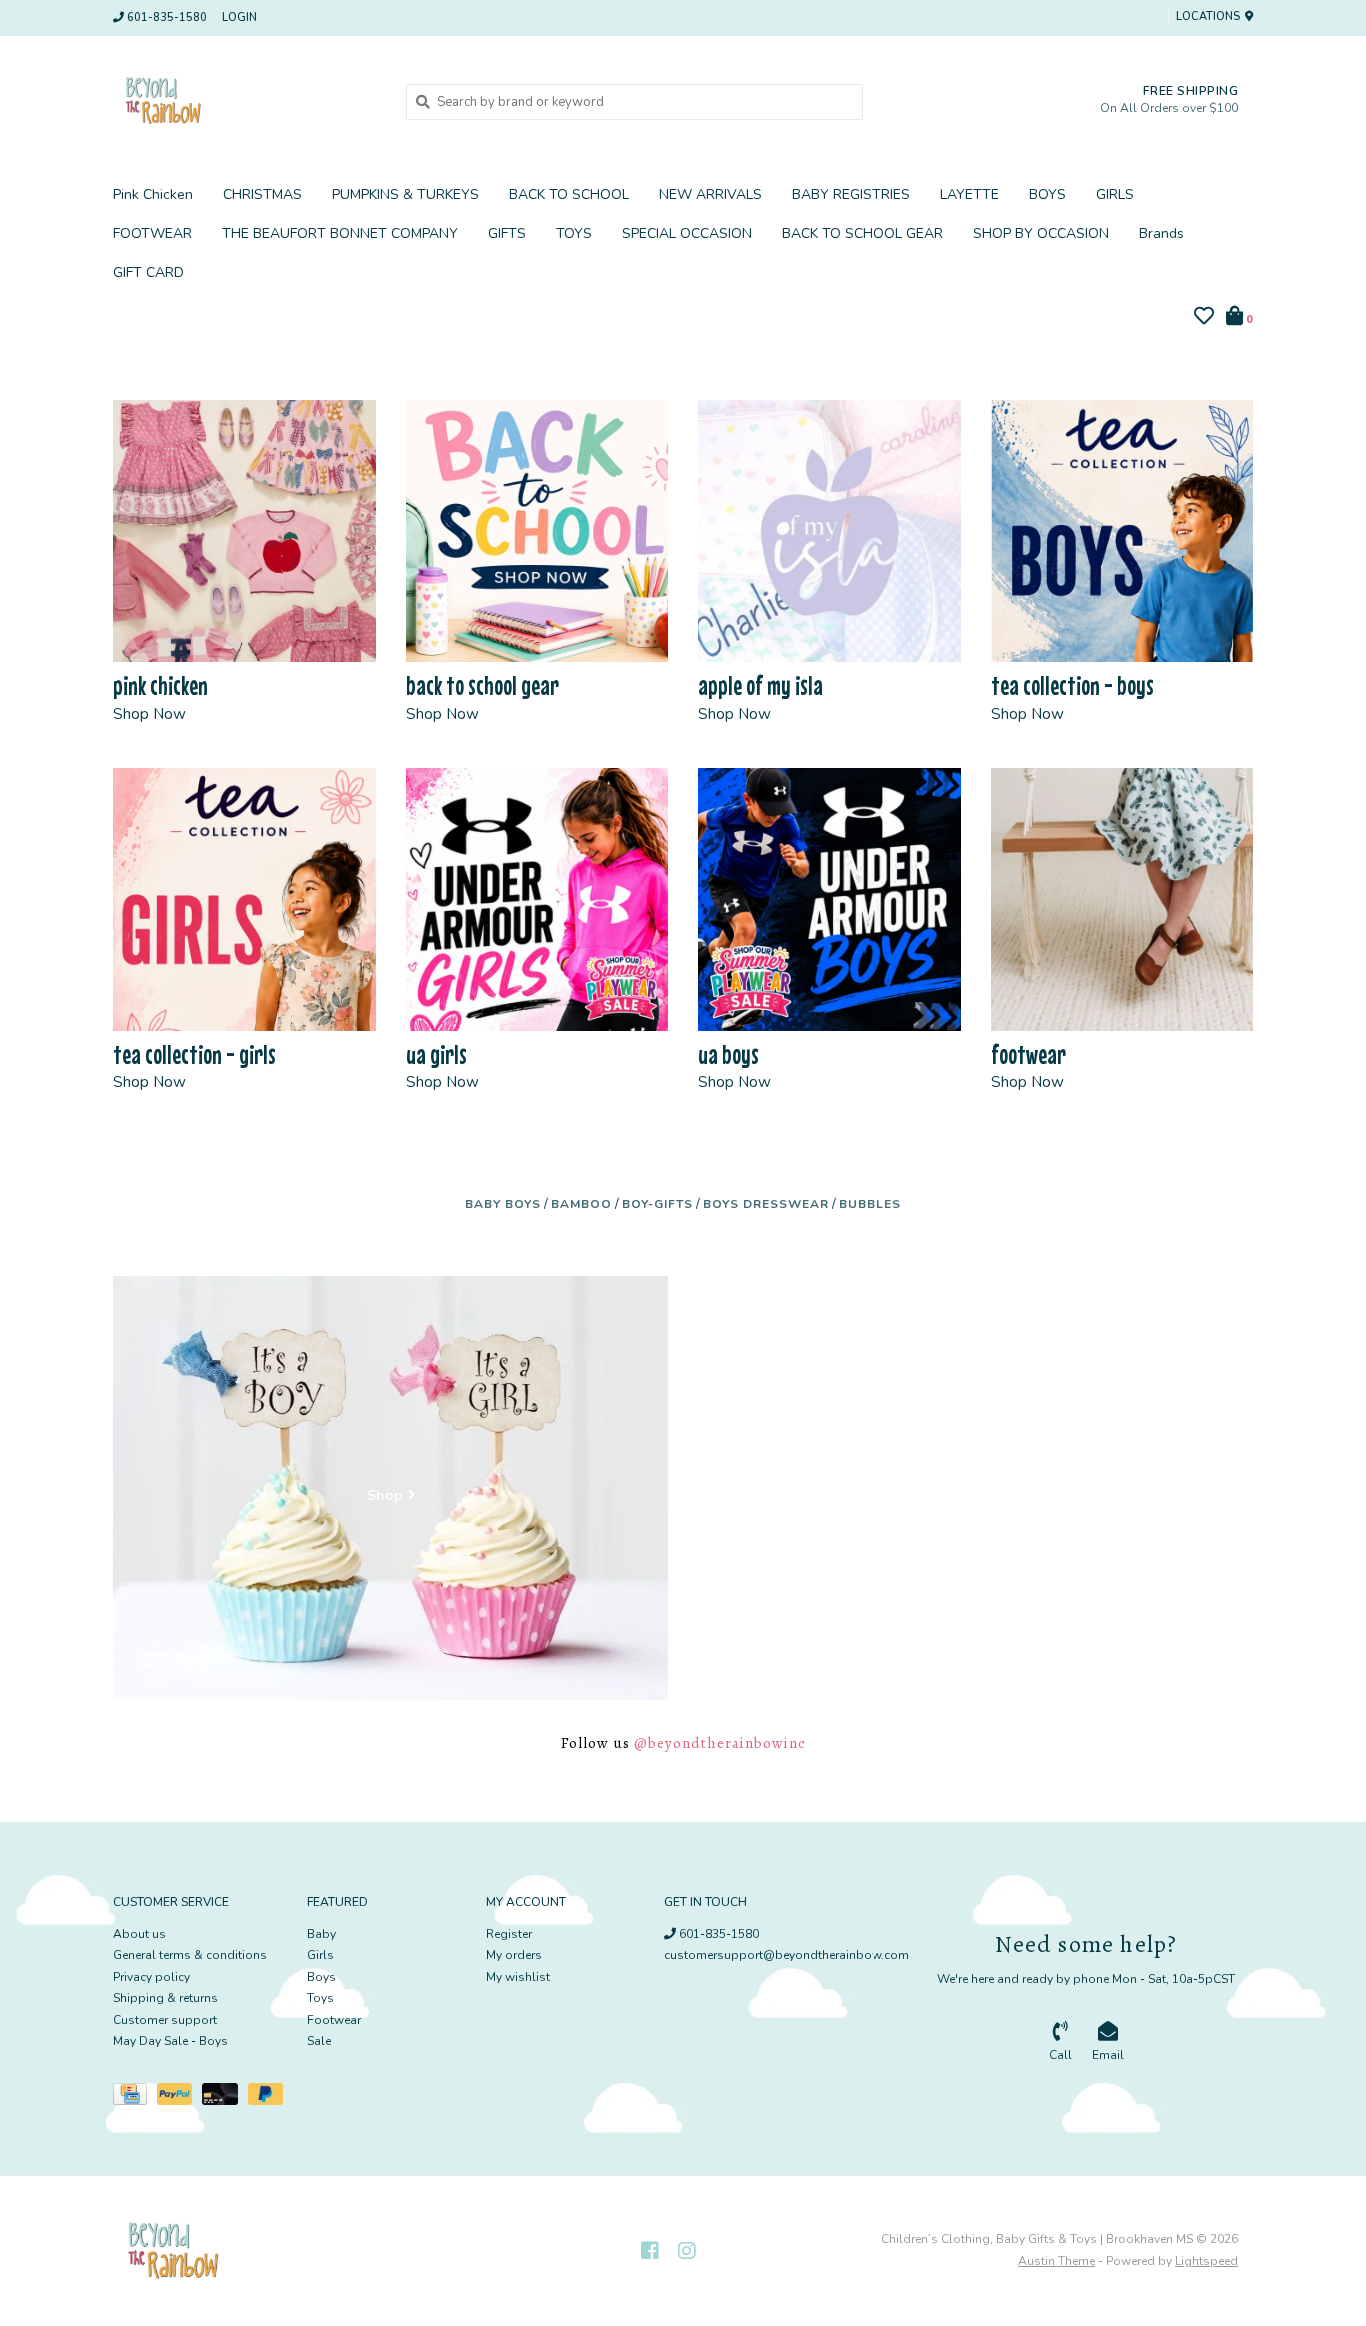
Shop (385, 1496)
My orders (514, 1955)
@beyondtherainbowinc (720, 1743)
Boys (321, 1977)
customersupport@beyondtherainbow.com (786, 1955)
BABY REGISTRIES (851, 194)
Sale (319, 2041)
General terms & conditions (190, 1955)
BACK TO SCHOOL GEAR (862, 233)
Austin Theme (1056, 2261)
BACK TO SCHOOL (569, 194)
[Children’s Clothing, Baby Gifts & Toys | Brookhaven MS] (244, 101)
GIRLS (1115, 194)
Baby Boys (503, 1204)
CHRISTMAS (262, 194)
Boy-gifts (657, 1204)
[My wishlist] (1204, 319)
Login (239, 17)
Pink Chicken (153, 194)
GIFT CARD (148, 272)
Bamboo (581, 1204)
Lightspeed (1206, 2261)
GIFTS (507, 233)
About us (139, 1934)
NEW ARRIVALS (710, 194)
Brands (1161, 233)
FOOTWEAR (152, 233)
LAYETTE (969, 194)
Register (509, 1934)
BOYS (1047, 194)
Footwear (334, 2020)
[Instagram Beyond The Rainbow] (687, 2251)
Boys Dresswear (766, 1204)
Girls (320, 1955)
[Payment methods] (135, 2098)
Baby (321, 1934)
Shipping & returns (165, 1998)
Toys (320, 1998)
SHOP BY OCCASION (1041, 233)
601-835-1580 (717, 1934)
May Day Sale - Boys (170, 2041)
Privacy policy (151, 1977)
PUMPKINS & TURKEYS (405, 194)
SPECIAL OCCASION (687, 233)
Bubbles (870, 1204)
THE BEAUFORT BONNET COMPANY (340, 233)
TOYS (574, 233)
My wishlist (518, 1977)
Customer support (165, 2020)
